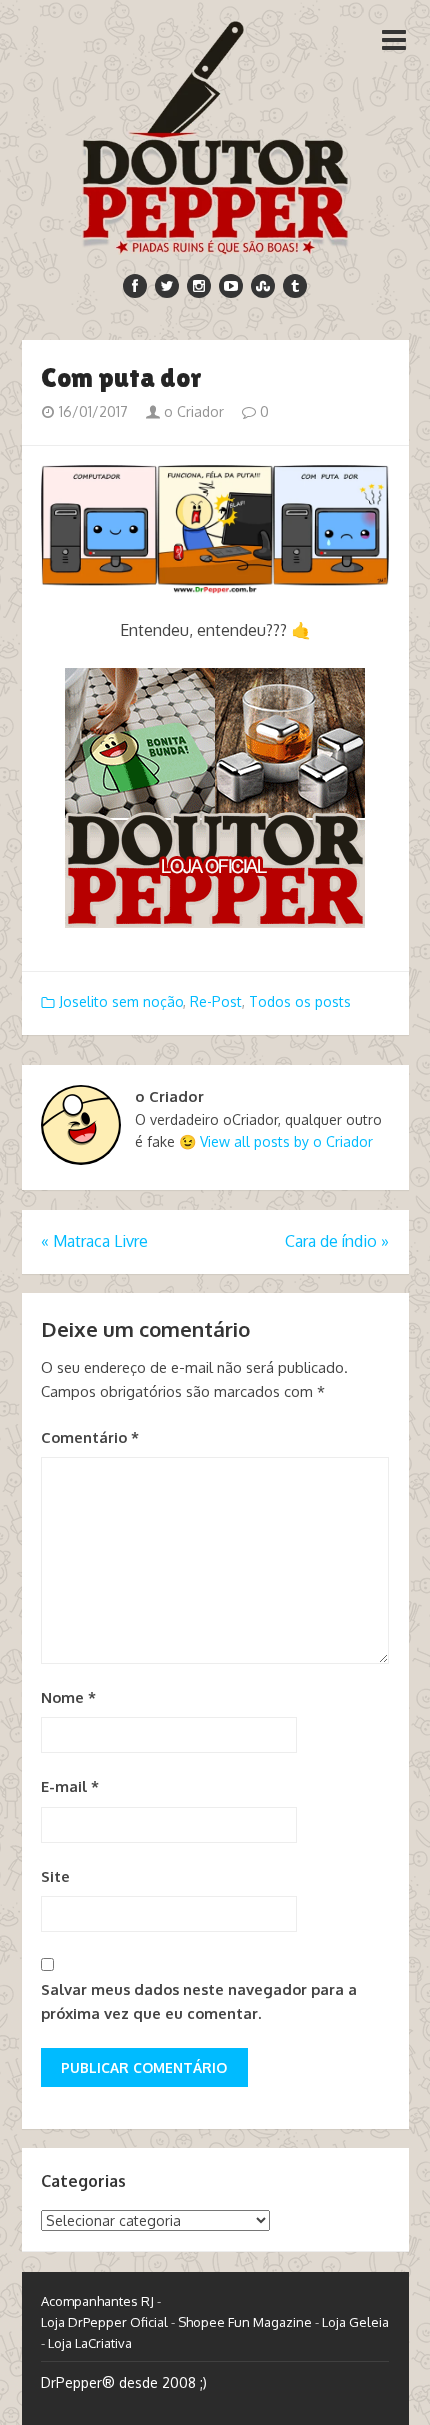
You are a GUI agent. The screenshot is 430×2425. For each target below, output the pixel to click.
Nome (68, 1697)
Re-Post (216, 1001)
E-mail (70, 1786)
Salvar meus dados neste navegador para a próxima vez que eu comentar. (199, 2001)
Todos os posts (300, 1001)
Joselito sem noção (121, 1001)
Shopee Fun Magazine (245, 2322)
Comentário (90, 1437)
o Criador (192, 411)
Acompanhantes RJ (97, 2301)
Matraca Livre (94, 1241)
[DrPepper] (215, 134)
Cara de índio (337, 1241)
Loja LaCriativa (90, 2343)
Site (55, 1876)
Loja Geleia (355, 2322)
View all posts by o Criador (286, 1141)
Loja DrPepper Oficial (104, 2322)
